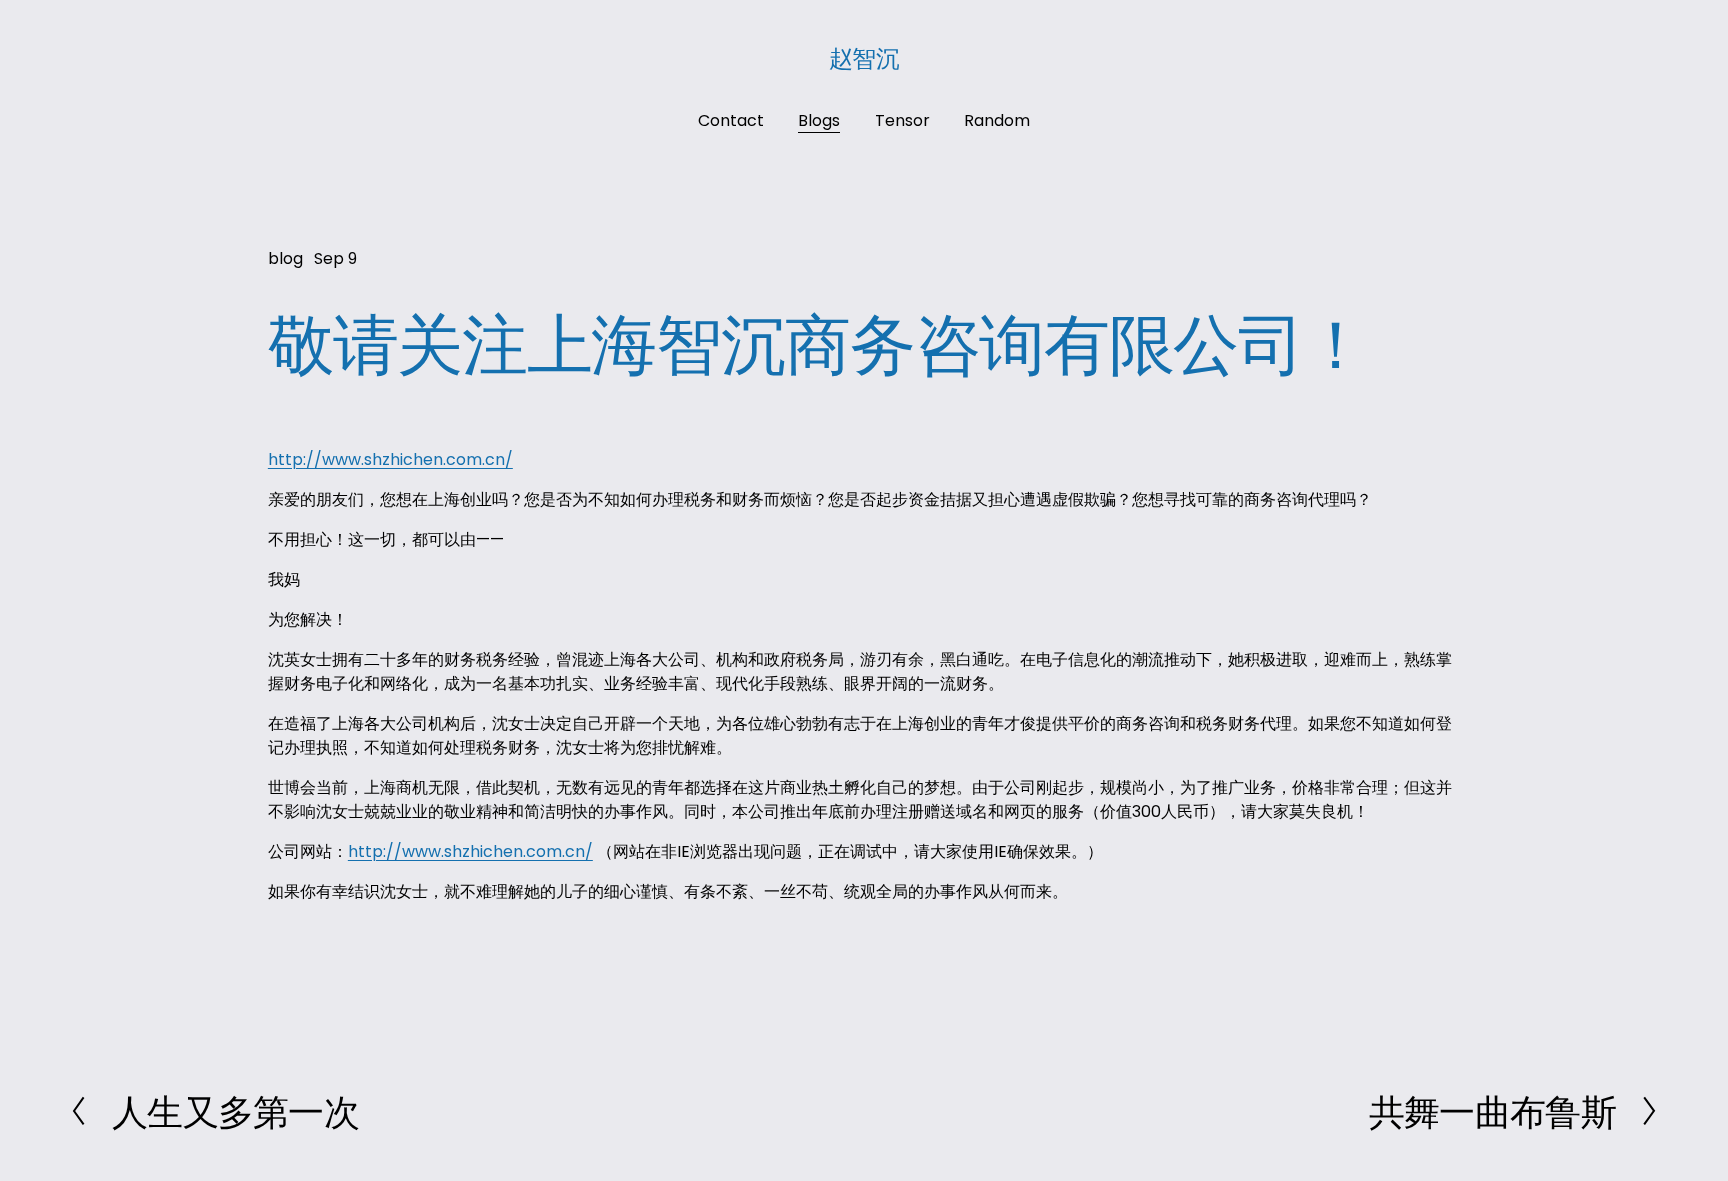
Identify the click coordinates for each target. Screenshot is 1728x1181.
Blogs (819, 120)
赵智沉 (864, 57)
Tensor (902, 120)
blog (285, 258)
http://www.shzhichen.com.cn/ (390, 459)
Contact (731, 120)
